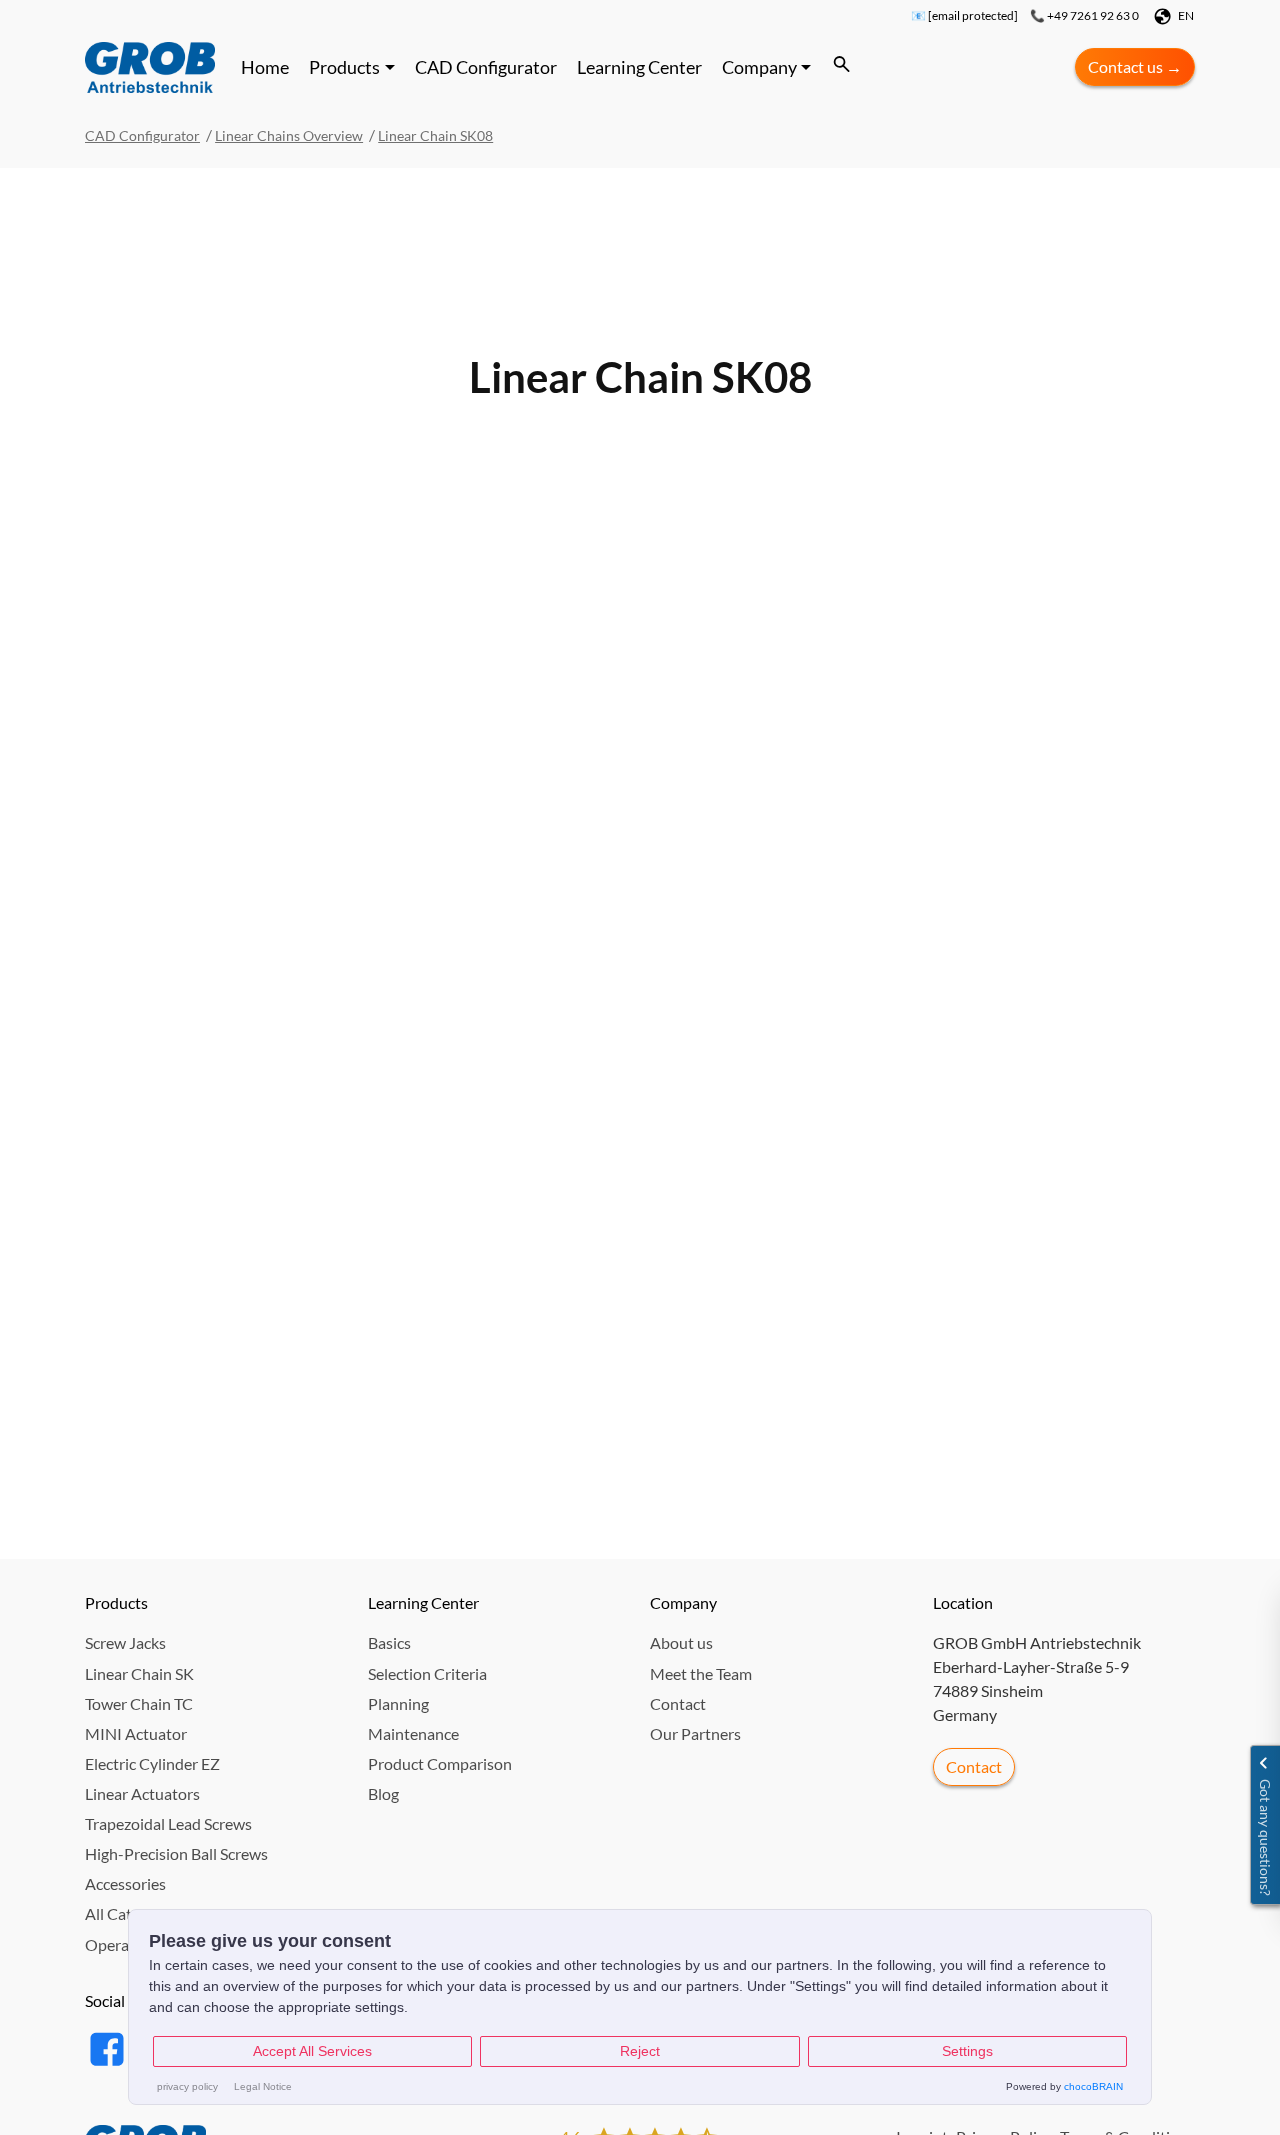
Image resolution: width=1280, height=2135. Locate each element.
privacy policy (187, 2086)
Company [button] (759, 67)
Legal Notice (263, 2086)
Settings (967, 2051)
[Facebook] (105, 2045)
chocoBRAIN (1093, 2086)
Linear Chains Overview (289, 135)
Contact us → (1135, 66)
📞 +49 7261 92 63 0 (1084, 16)
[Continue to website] (150, 67)
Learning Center (639, 67)
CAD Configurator (486, 67)
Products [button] (344, 67)
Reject (640, 2051)
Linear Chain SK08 (435, 135)
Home (265, 67)
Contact (974, 1766)
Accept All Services (312, 2051)
